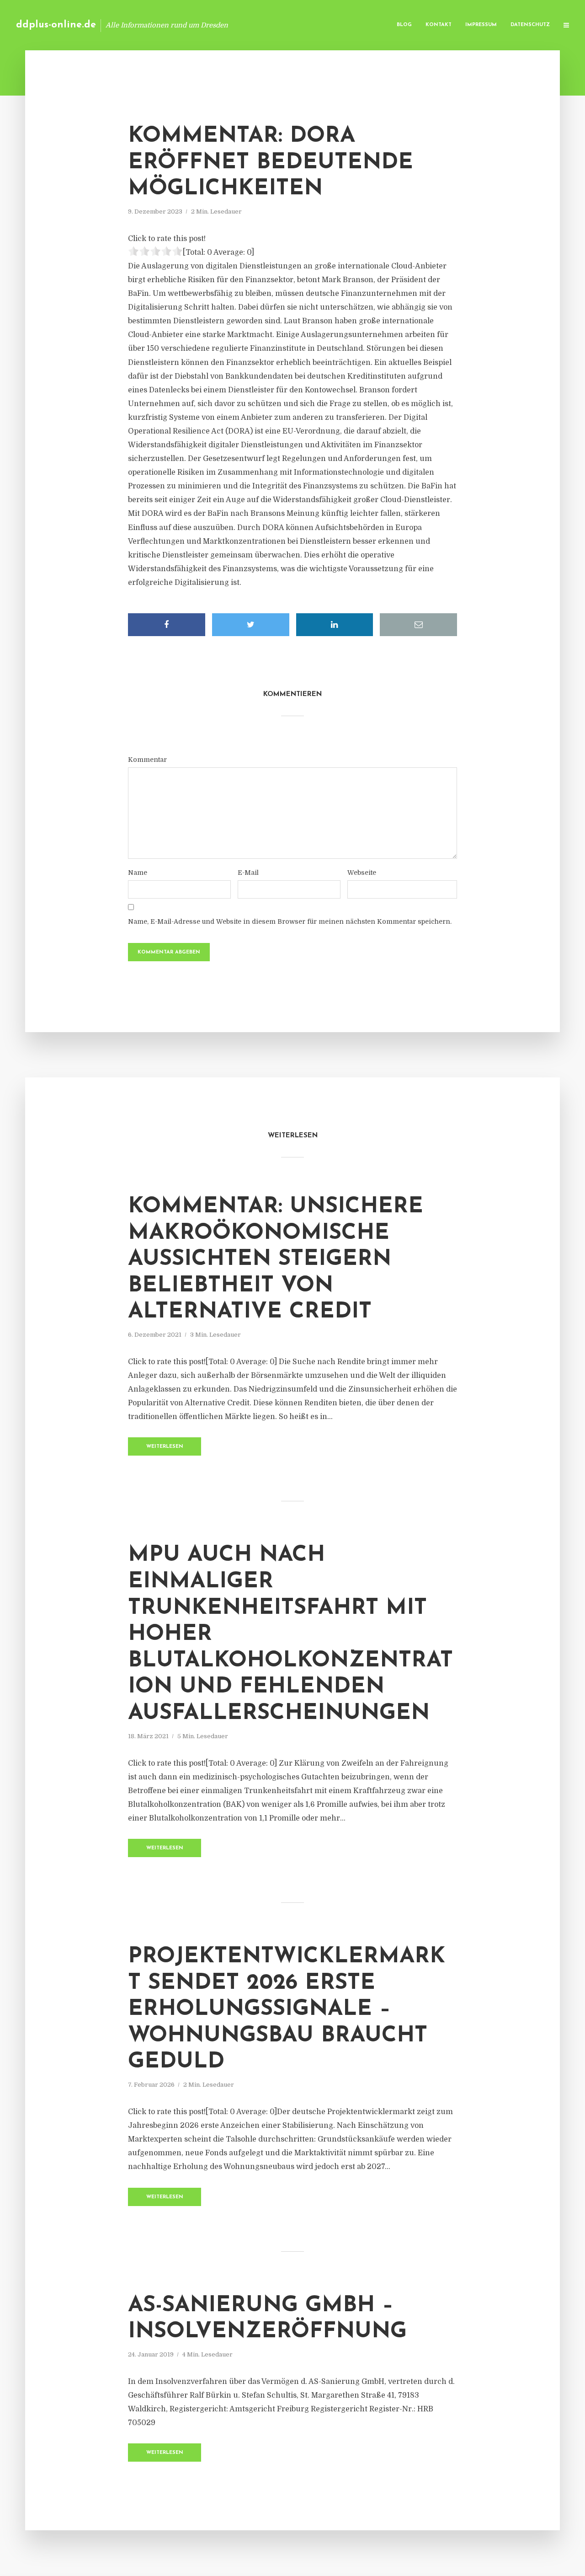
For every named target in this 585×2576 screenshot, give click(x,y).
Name (138, 873)
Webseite (362, 873)
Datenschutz (530, 25)
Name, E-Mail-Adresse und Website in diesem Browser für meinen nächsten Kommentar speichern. (290, 921)
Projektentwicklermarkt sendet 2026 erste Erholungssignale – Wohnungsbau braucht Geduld (287, 2009)
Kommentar (147, 760)
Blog (404, 25)
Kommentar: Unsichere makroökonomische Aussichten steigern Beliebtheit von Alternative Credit (276, 1259)
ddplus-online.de (56, 25)
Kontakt (439, 25)
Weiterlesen (165, 1447)
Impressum (481, 25)
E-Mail (248, 873)
